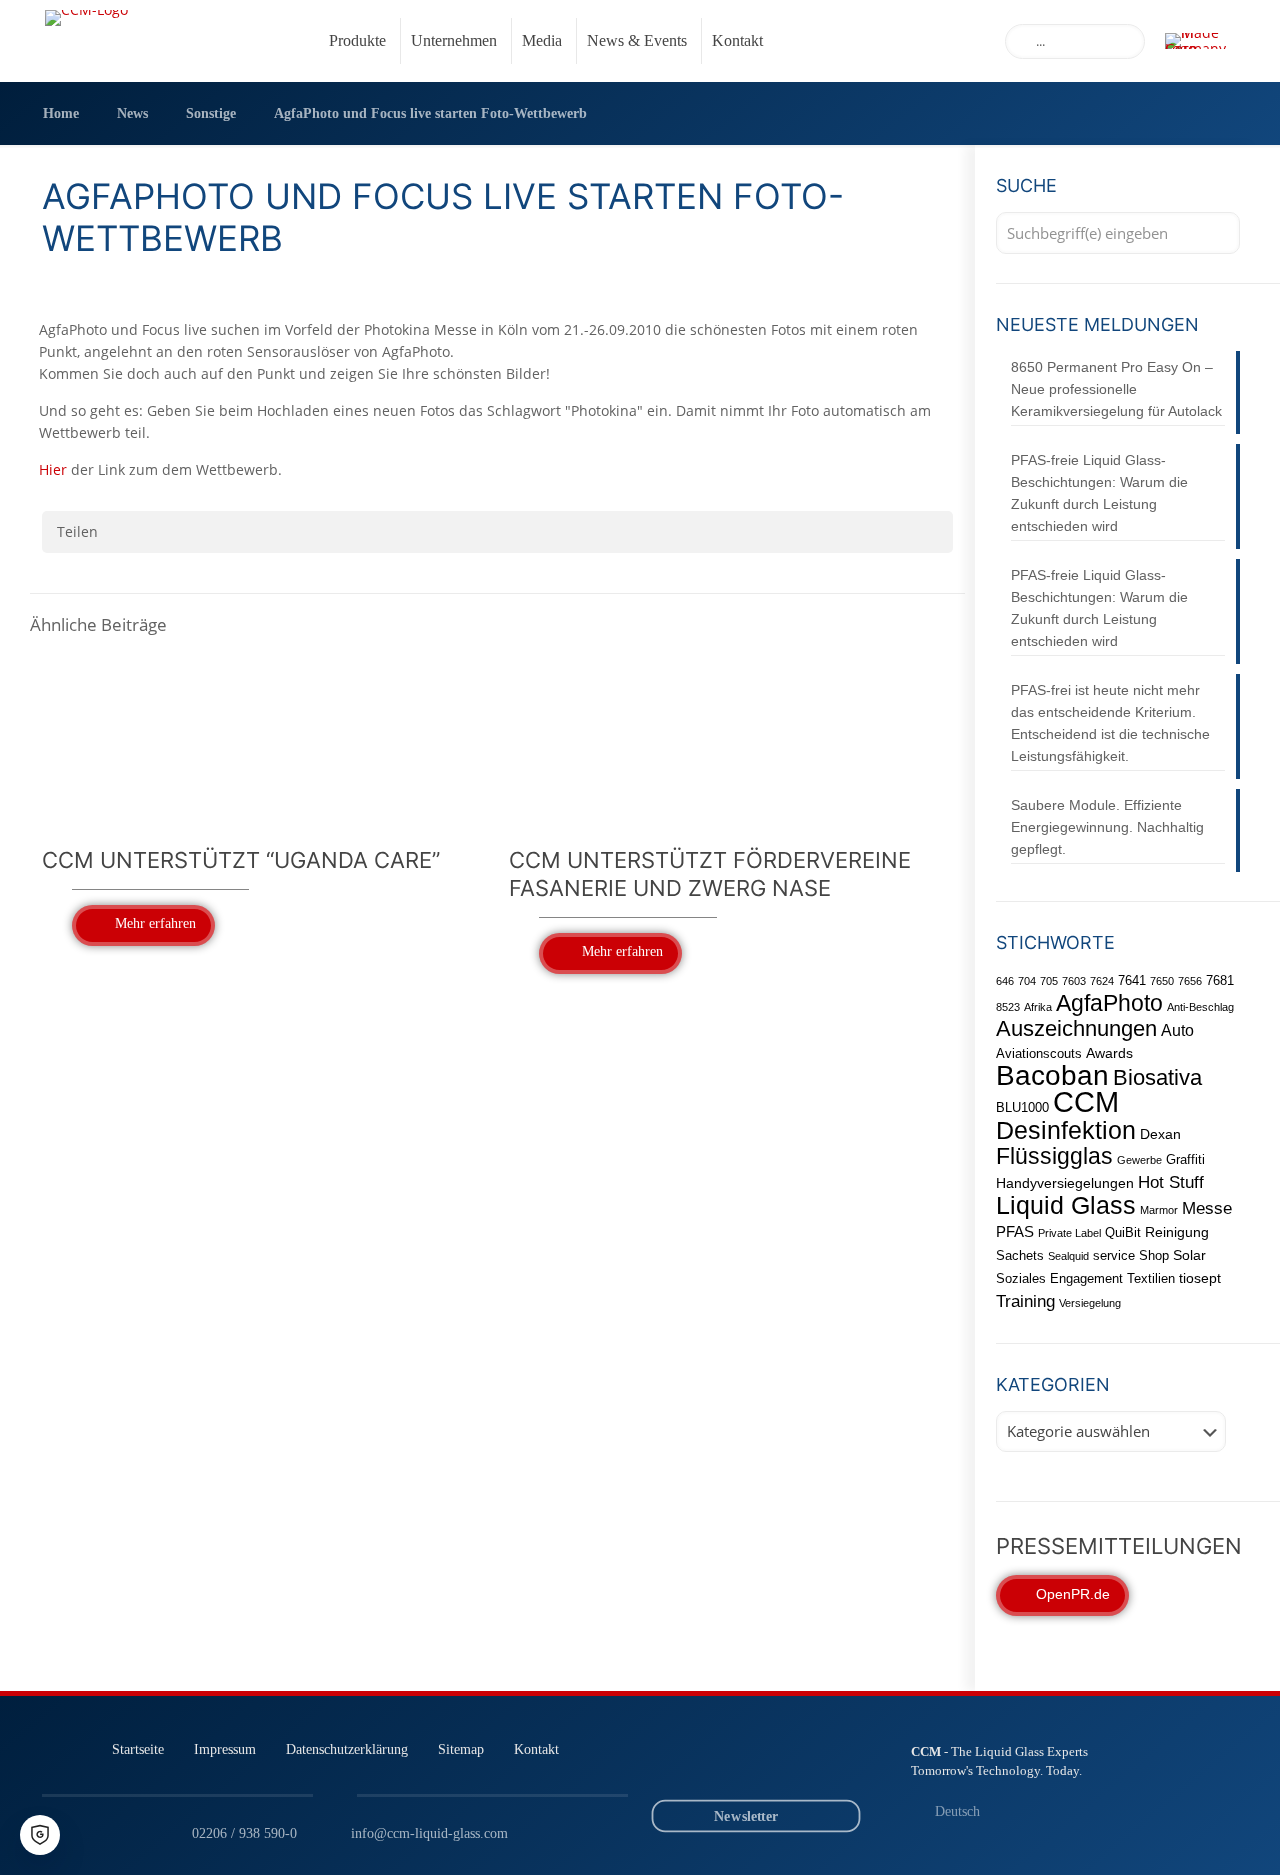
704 (1027, 981)
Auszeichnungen (1076, 1028)
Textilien (1151, 1278)
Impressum (225, 1749)
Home (61, 113)
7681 (1220, 980)
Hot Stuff (1171, 1182)
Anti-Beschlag (1200, 1007)
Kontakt (536, 1749)
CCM (1086, 1101)
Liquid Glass (1066, 1205)
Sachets (1020, 1255)
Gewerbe (1139, 1160)
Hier (53, 469)
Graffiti (1185, 1159)
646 (1005, 981)
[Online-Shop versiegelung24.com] (817, 1763)
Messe (1207, 1208)
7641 (1132, 980)
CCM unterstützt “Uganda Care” (241, 860)
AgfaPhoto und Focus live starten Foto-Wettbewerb (430, 113)
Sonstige (211, 113)
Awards (1109, 1053)
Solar (1189, 1255)
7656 (1190, 981)
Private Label (1069, 1233)
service (1114, 1255)
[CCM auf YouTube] (743, 1763)
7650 (1162, 981)
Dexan (1160, 1134)
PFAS (1015, 1231)
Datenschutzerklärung (347, 1749)
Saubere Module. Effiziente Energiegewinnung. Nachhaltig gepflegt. (1107, 827)
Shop (1154, 1255)
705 (1049, 981)
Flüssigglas (1054, 1156)
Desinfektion (1066, 1130)
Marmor (1159, 1210)
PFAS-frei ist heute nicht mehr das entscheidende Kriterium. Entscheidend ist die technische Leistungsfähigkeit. (1110, 723)
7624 (1102, 981)
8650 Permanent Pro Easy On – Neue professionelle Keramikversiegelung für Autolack (1116, 389)
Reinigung (1177, 1232)
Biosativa (1157, 1077)
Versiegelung (1090, 1303)
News (132, 113)
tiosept (1200, 1278)
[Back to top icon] (1184, 1834)
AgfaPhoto (1109, 1003)
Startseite (138, 1749)
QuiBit (1123, 1232)
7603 (1074, 981)
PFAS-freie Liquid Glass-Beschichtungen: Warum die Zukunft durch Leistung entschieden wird (1099, 493)
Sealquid (1068, 1256)
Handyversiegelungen (1065, 1183)
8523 (1008, 1007)
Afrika (1038, 1007)
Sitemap (461, 1749)
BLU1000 (1022, 1107)
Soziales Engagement (1059, 1278)
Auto (1177, 1030)
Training (1025, 1301)
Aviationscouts (1039, 1053)
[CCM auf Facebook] (780, 1763)
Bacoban (1052, 1075)
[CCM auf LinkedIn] (706, 1763)
